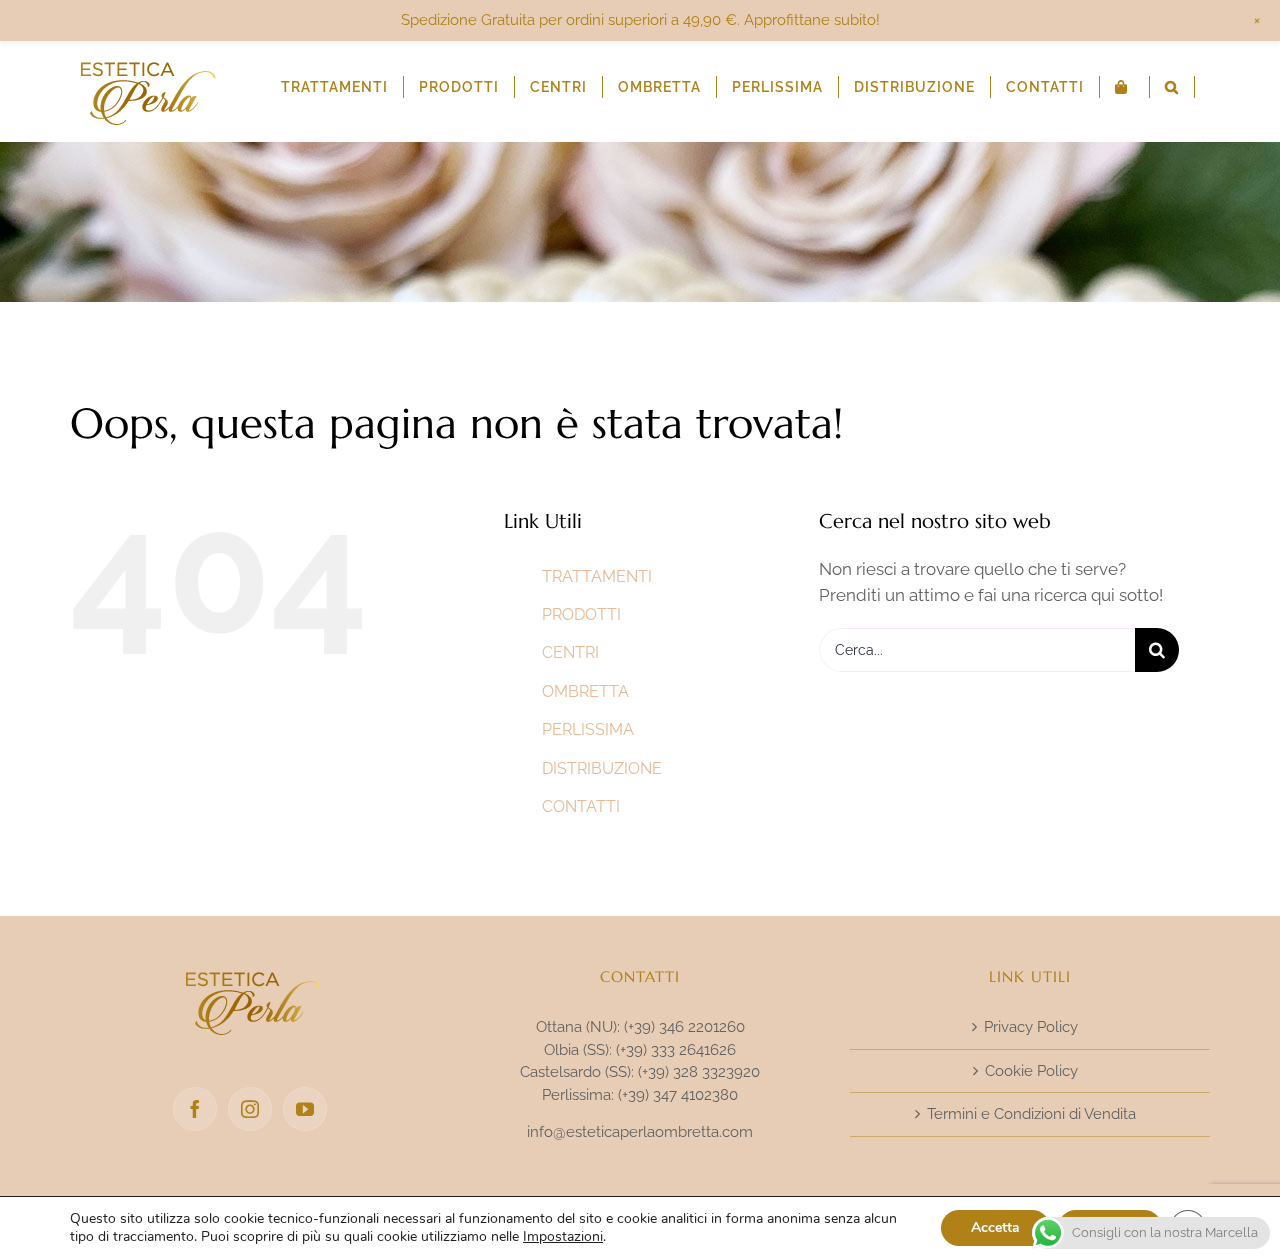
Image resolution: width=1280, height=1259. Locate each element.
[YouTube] (305, 1109)
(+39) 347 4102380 (678, 1095)
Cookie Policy (1031, 1071)
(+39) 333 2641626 (676, 1050)
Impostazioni (563, 1237)
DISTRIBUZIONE (602, 768)
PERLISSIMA (588, 729)
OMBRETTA (585, 691)
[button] (1172, 87)
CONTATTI (581, 806)
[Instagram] (250, 1109)
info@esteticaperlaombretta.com (640, 1132)
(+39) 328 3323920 (699, 1072)
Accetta (995, 1227)
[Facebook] (195, 1109)
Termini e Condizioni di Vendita (1031, 1114)
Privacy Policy (1031, 1027)
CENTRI (570, 652)
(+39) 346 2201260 (684, 1027)
